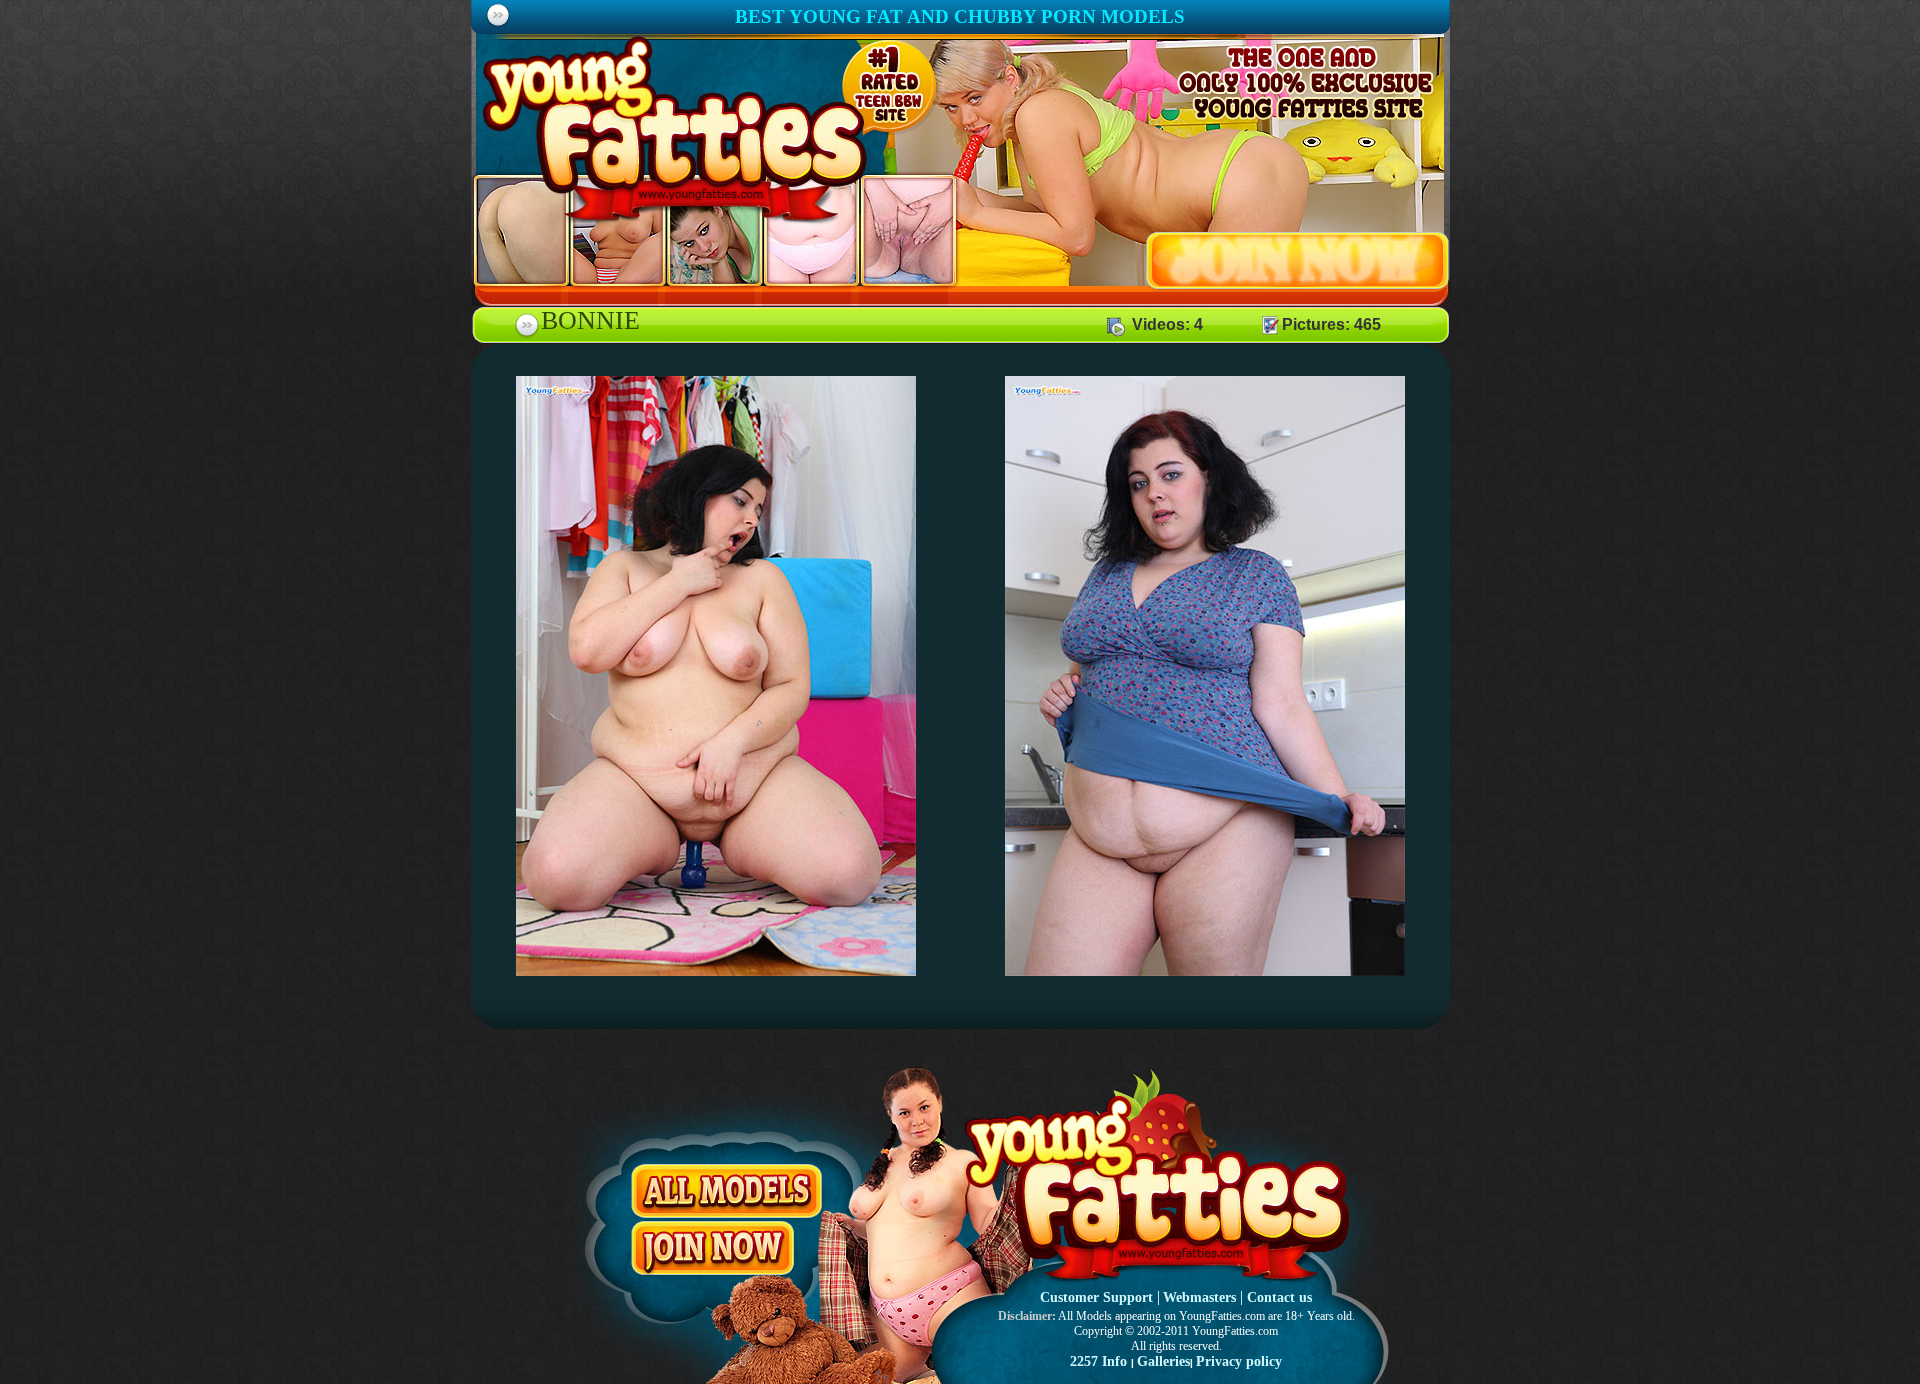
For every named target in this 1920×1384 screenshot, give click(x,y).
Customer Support (1096, 1297)
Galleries (1163, 1361)
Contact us (1279, 1297)
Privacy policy (1239, 1361)
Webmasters (1199, 1297)
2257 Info (1098, 1361)
